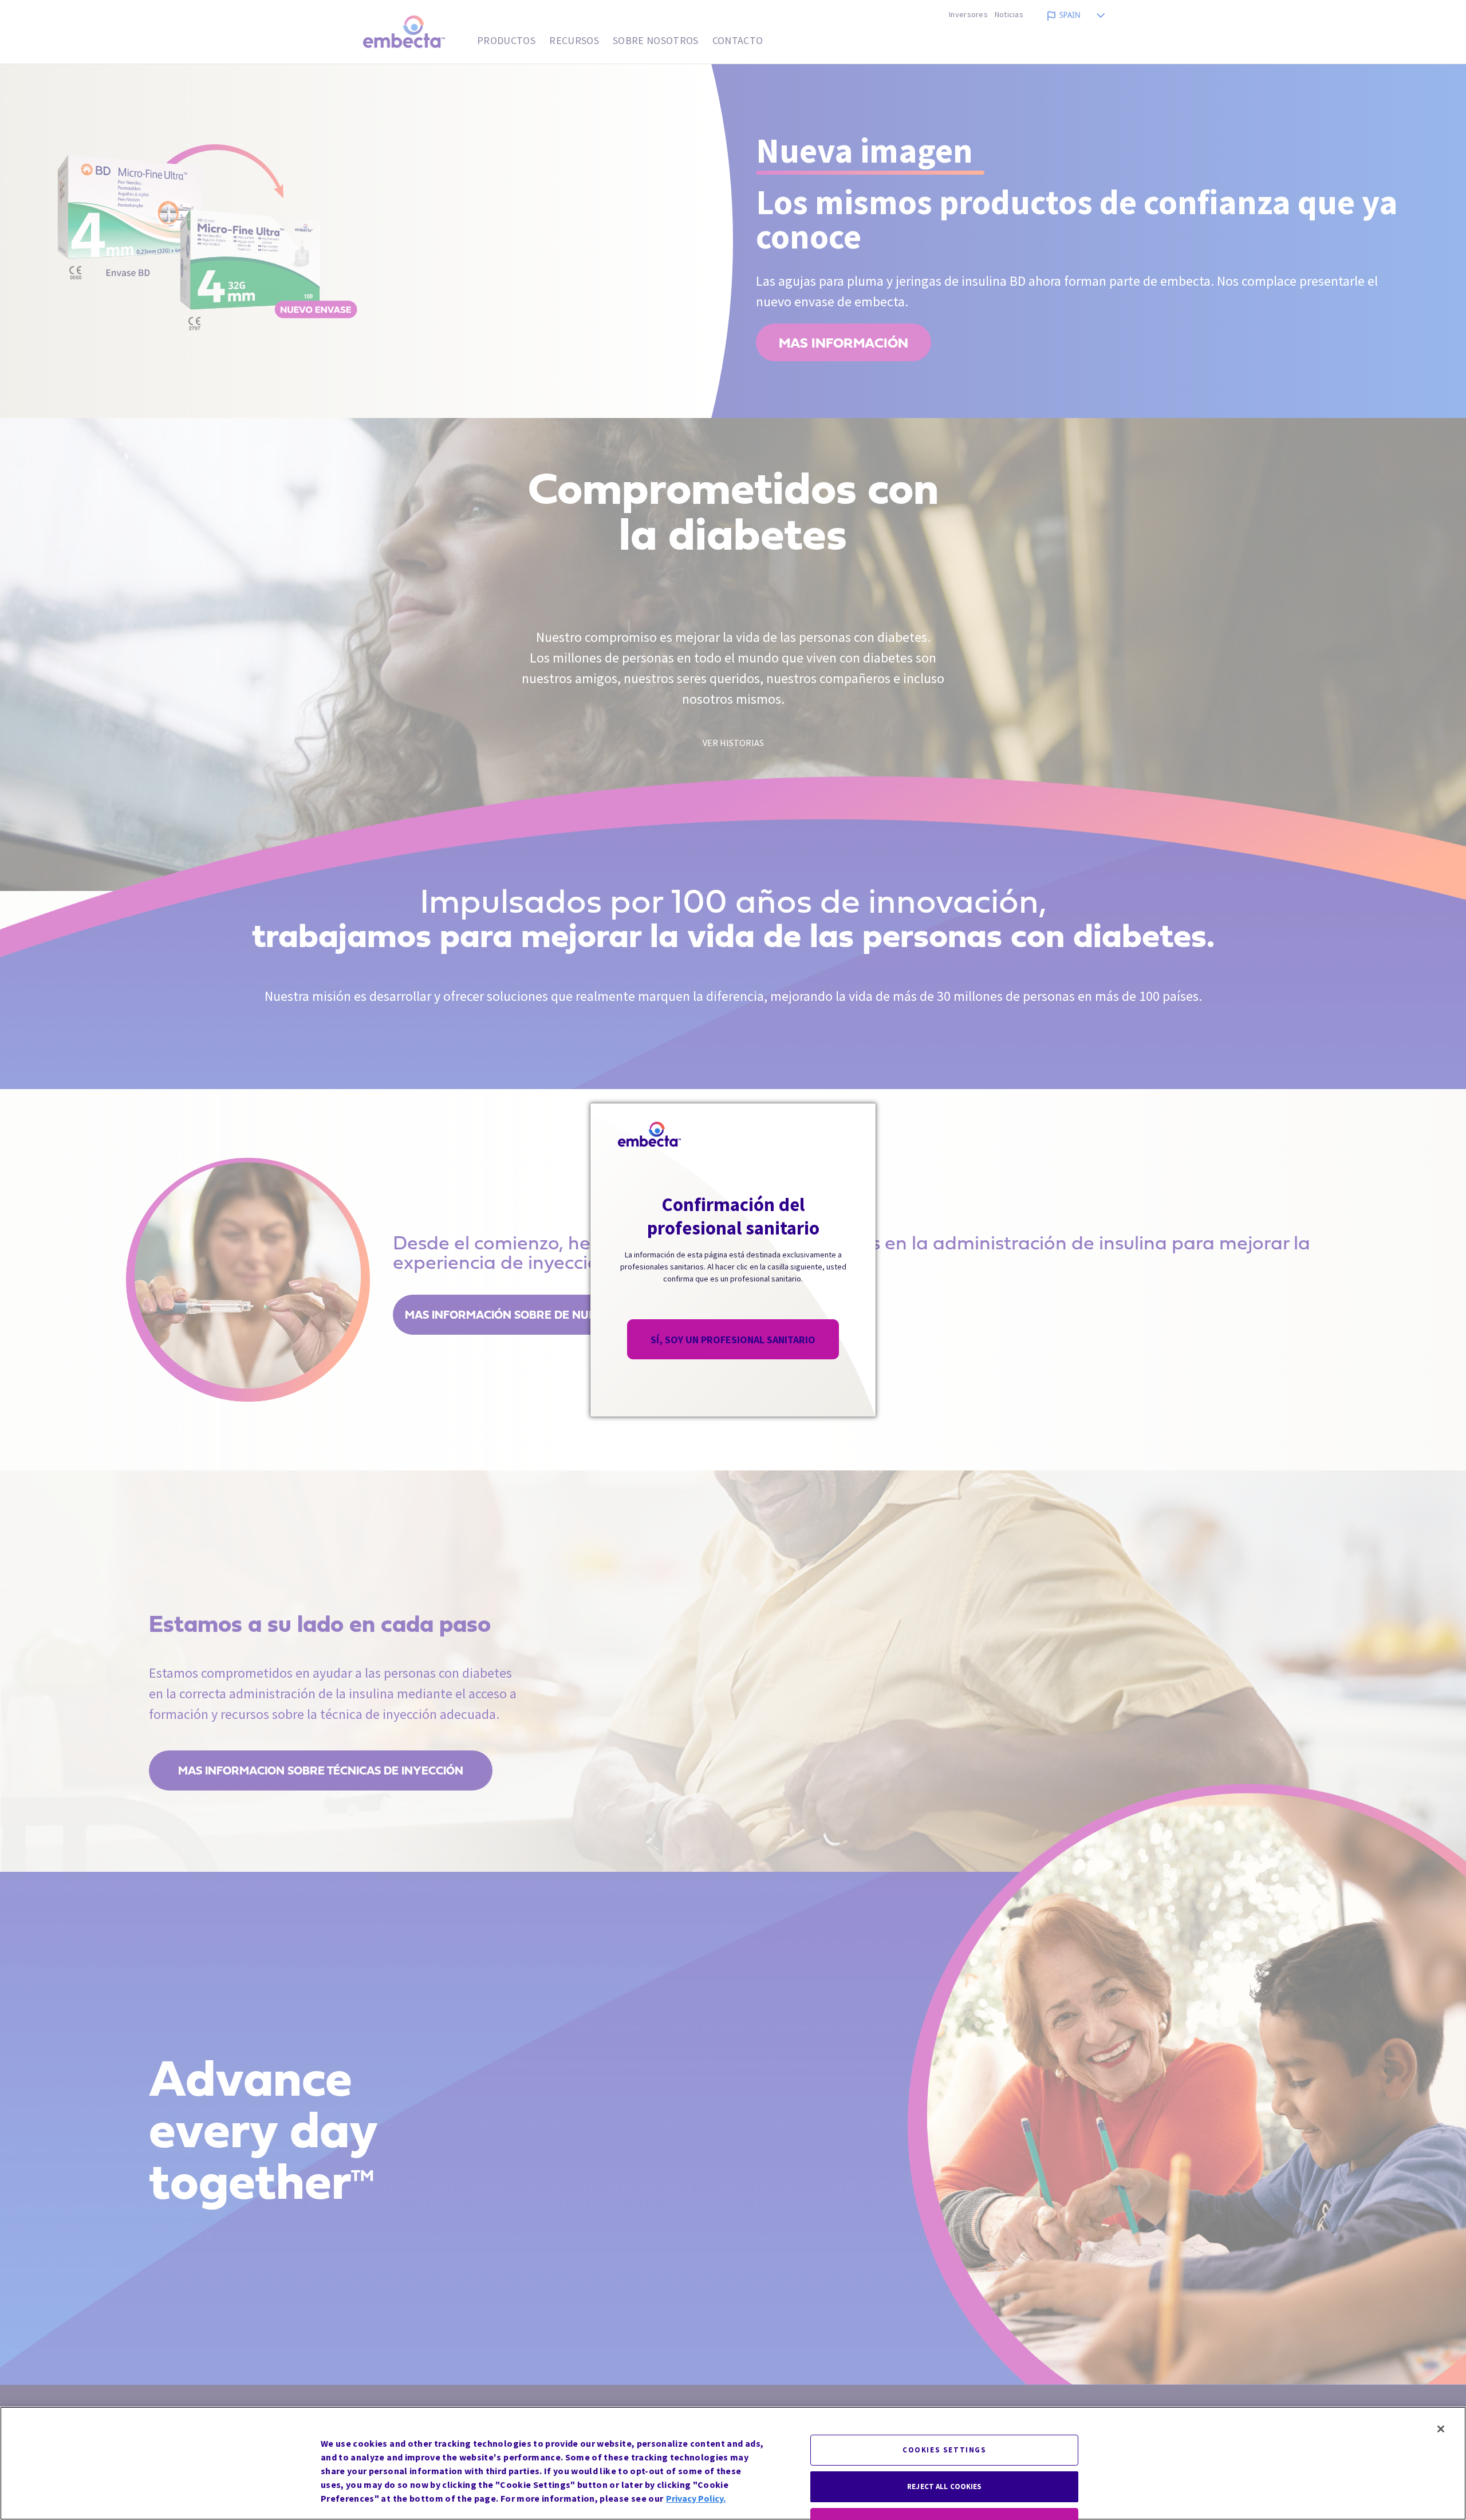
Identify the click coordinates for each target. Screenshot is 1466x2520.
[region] (733, 2463)
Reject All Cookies (944, 2487)
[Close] (1441, 2429)
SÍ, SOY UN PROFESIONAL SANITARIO (733, 1340)
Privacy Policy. (696, 2498)
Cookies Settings (945, 2450)
